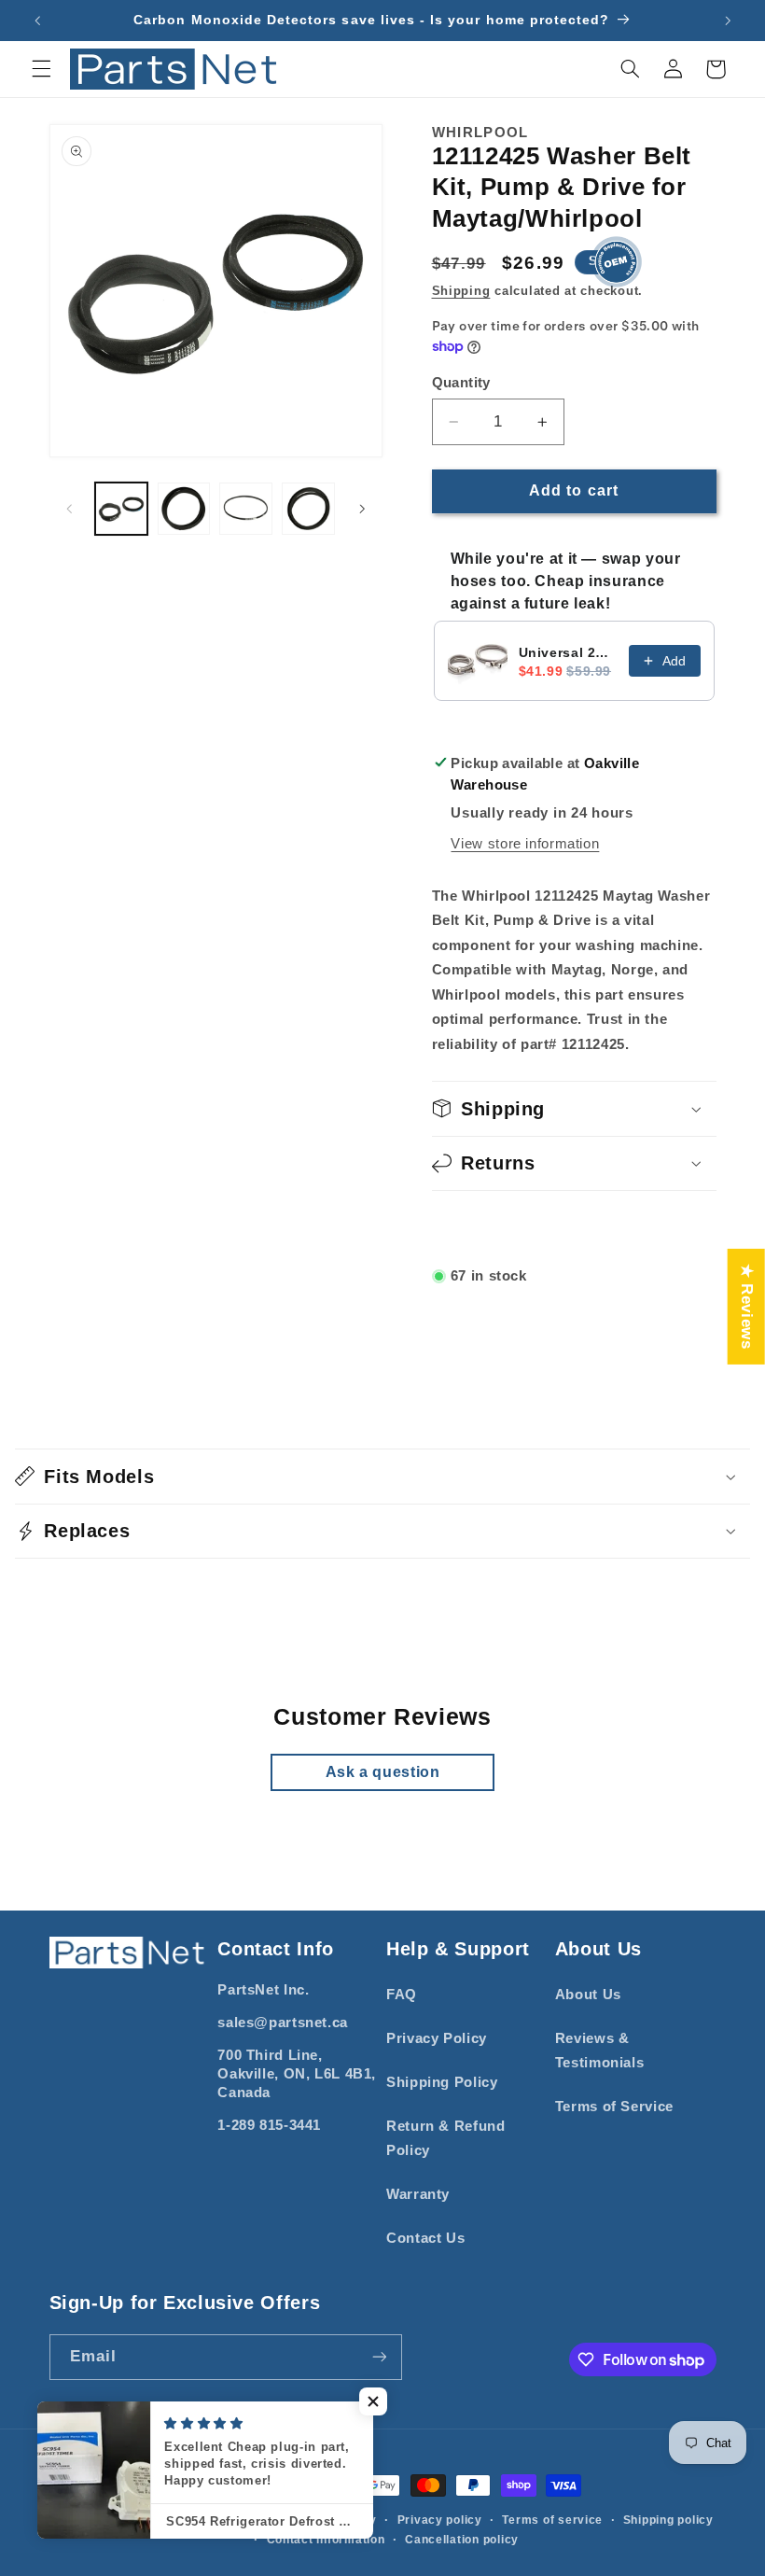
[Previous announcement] (37, 21)
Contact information (326, 2540)
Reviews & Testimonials (600, 2051)
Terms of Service (614, 2107)
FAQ (402, 1995)
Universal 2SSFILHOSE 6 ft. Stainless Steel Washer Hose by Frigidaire (568, 652)
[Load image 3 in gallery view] (245, 509)
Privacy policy (440, 2520)
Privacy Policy (437, 2038)
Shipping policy (668, 2520)
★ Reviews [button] (747, 1307)
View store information (525, 844)
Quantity (461, 382)
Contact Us (425, 2238)
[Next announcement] (728, 21)
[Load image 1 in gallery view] (121, 509)
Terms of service (552, 2520)
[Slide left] (70, 509)
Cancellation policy (462, 2540)
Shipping (461, 291)
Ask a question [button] (383, 1772)
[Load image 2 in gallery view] (184, 509)
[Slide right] (362, 509)
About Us (588, 1995)
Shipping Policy (442, 2082)
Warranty (418, 2194)
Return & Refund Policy (445, 2138)
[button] (41, 69)
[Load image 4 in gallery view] (308, 509)
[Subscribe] (379, 2357)
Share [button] (475, 1226)
